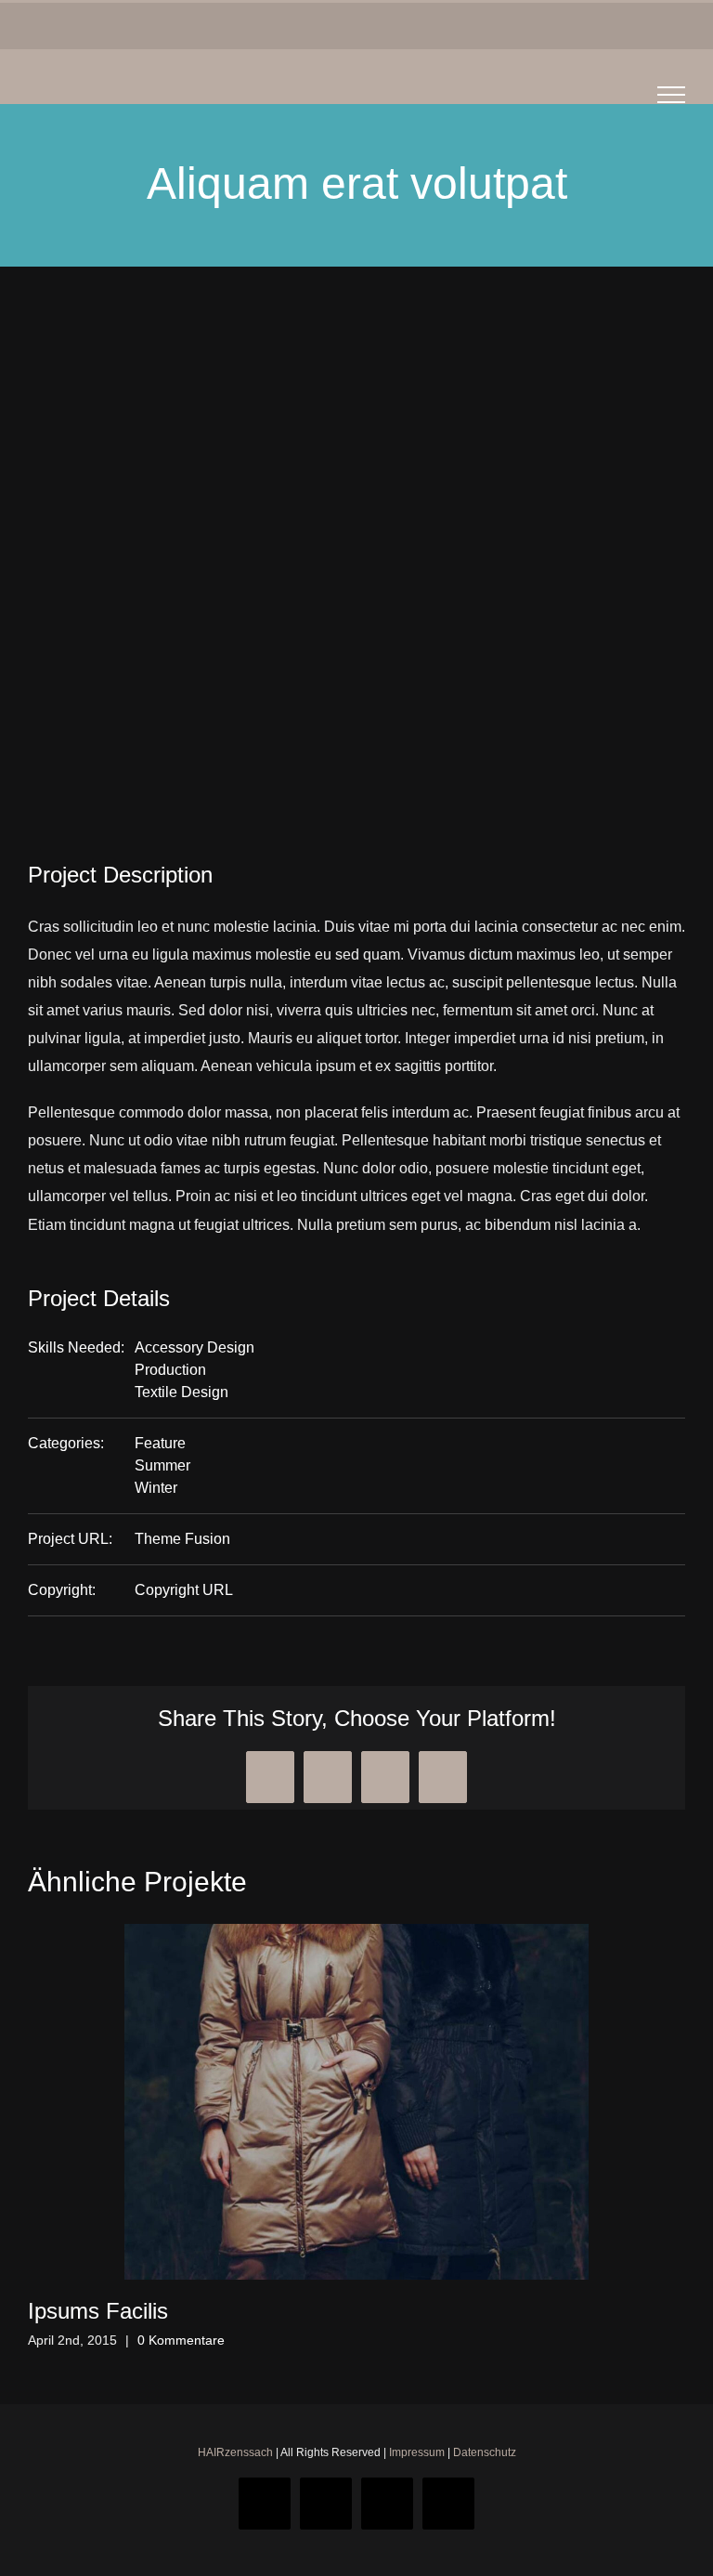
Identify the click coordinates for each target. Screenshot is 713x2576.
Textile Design (181, 1392)
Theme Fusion (182, 1539)
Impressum (417, 2452)
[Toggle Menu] (672, 95)
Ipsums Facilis (98, 2311)
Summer (162, 1465)
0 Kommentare (181, 2340)
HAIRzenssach (235, 2452)
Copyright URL (184, 1590)
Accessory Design (194, 1347)
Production (170, 1370)
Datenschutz (485, 2452)
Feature (160, 1443)
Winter (156, 1488)
